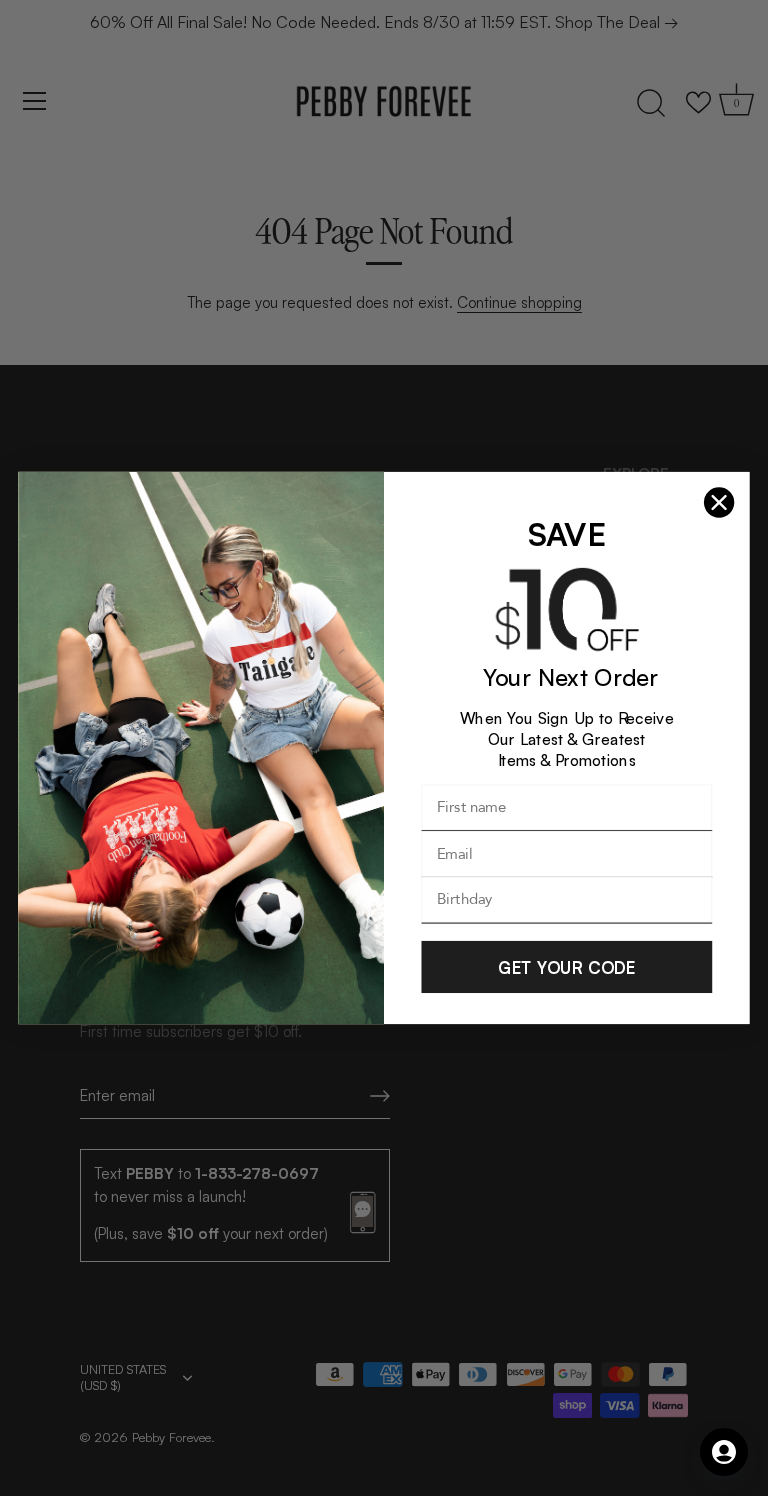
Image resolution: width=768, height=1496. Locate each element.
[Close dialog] (719, 503)
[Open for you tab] (724, 1452)
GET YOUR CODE (566, 967)
